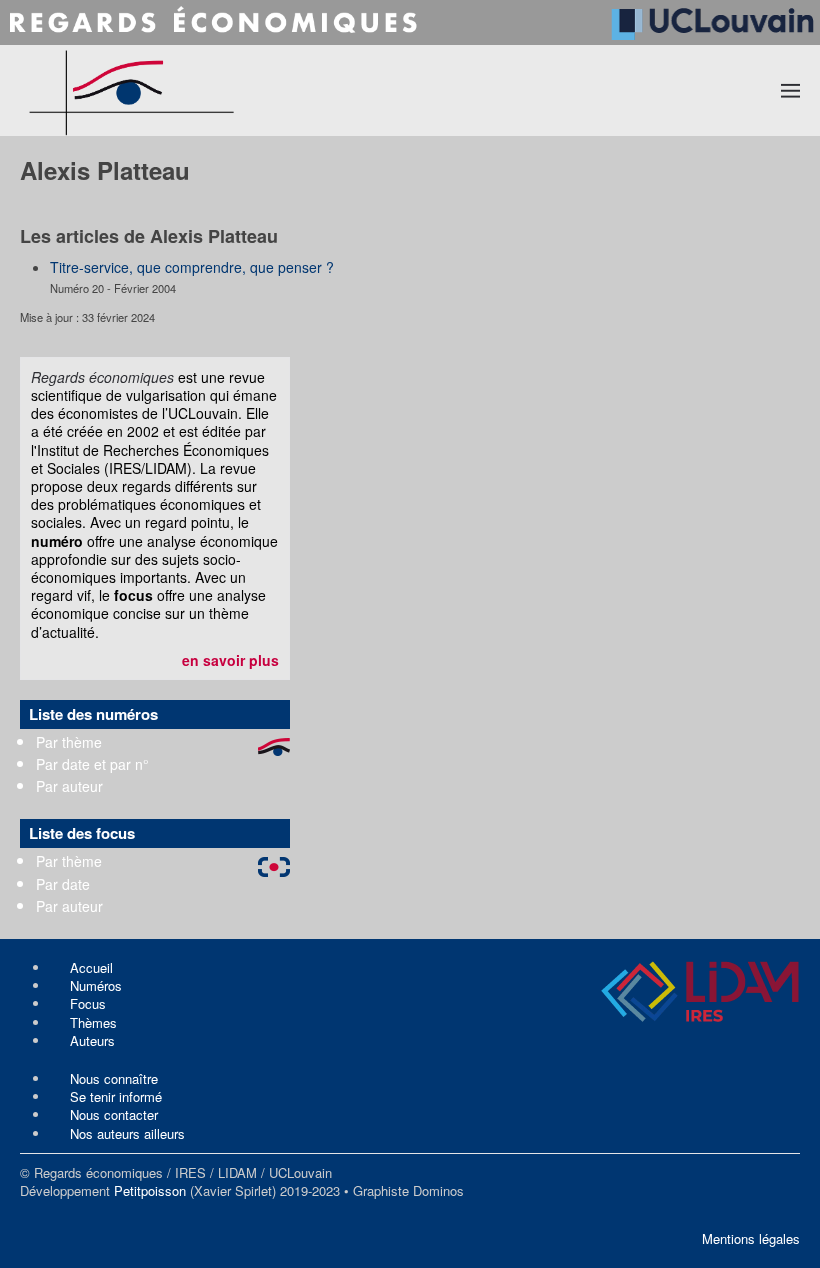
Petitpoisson (150, 1190)
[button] (791, 90)
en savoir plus (230, 660)
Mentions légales (751, 1238)
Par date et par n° (92, 764)
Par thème (69, 742)
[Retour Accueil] (210, 90)
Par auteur (69, 786)
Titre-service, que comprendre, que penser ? (192, 267)
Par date (63, 884)
